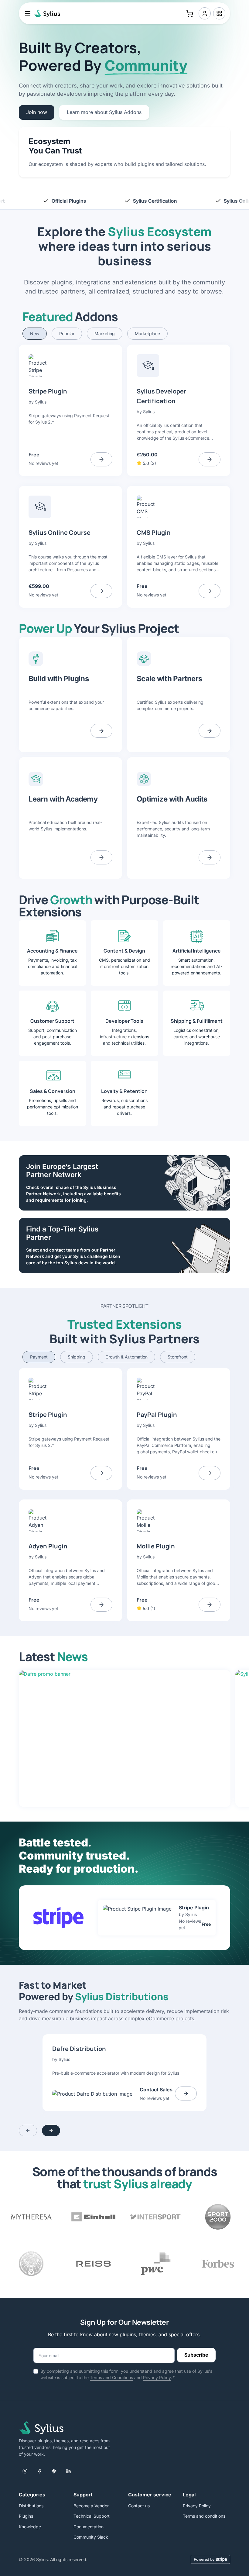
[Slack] (54, 2471)
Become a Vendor (91, 2506)
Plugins (26, 2516)
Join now (37, 112)
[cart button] (190, 13)
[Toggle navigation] (28, 13)
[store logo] (46, 13)
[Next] (51, 2131)
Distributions (31, 2506)
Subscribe (196, 2355)
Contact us (139, 2506)
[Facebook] (39, 2471)
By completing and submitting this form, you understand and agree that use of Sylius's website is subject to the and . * (126, 2374)
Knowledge (30, 2527)
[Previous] (28, 2131)
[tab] (35, 334)
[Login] (205, 13)
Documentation (89, 2527)
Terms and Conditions (111, 2377)
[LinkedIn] (69, 2471)
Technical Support (92, 2516)
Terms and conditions (204, 2516)
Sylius (41, 402)
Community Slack (91, 2537)
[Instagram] (25, 2471)
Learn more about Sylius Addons (104, 112)
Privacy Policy (157, 2377)
